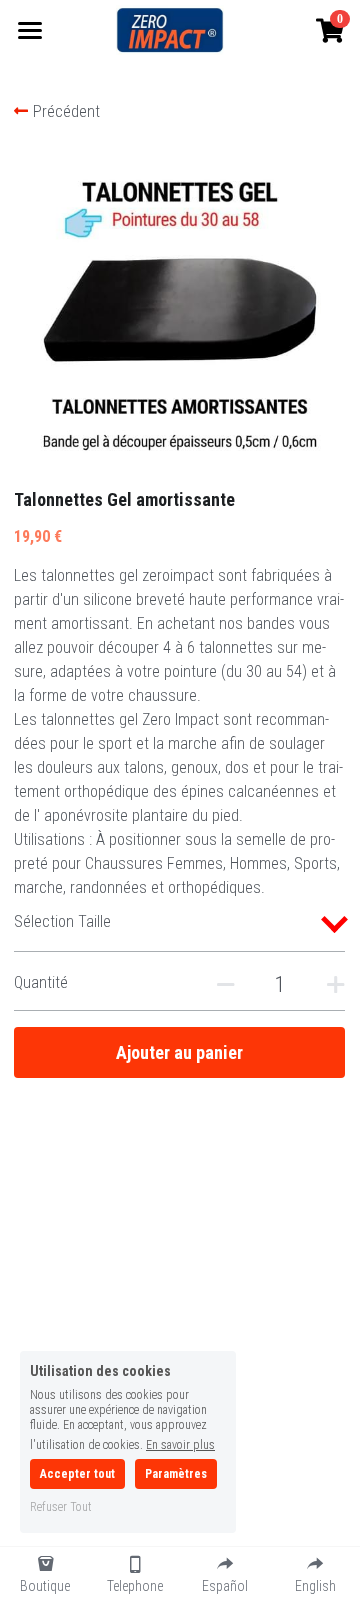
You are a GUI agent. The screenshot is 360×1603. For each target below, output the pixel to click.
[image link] (169, 28)
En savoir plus (180, 1444)
